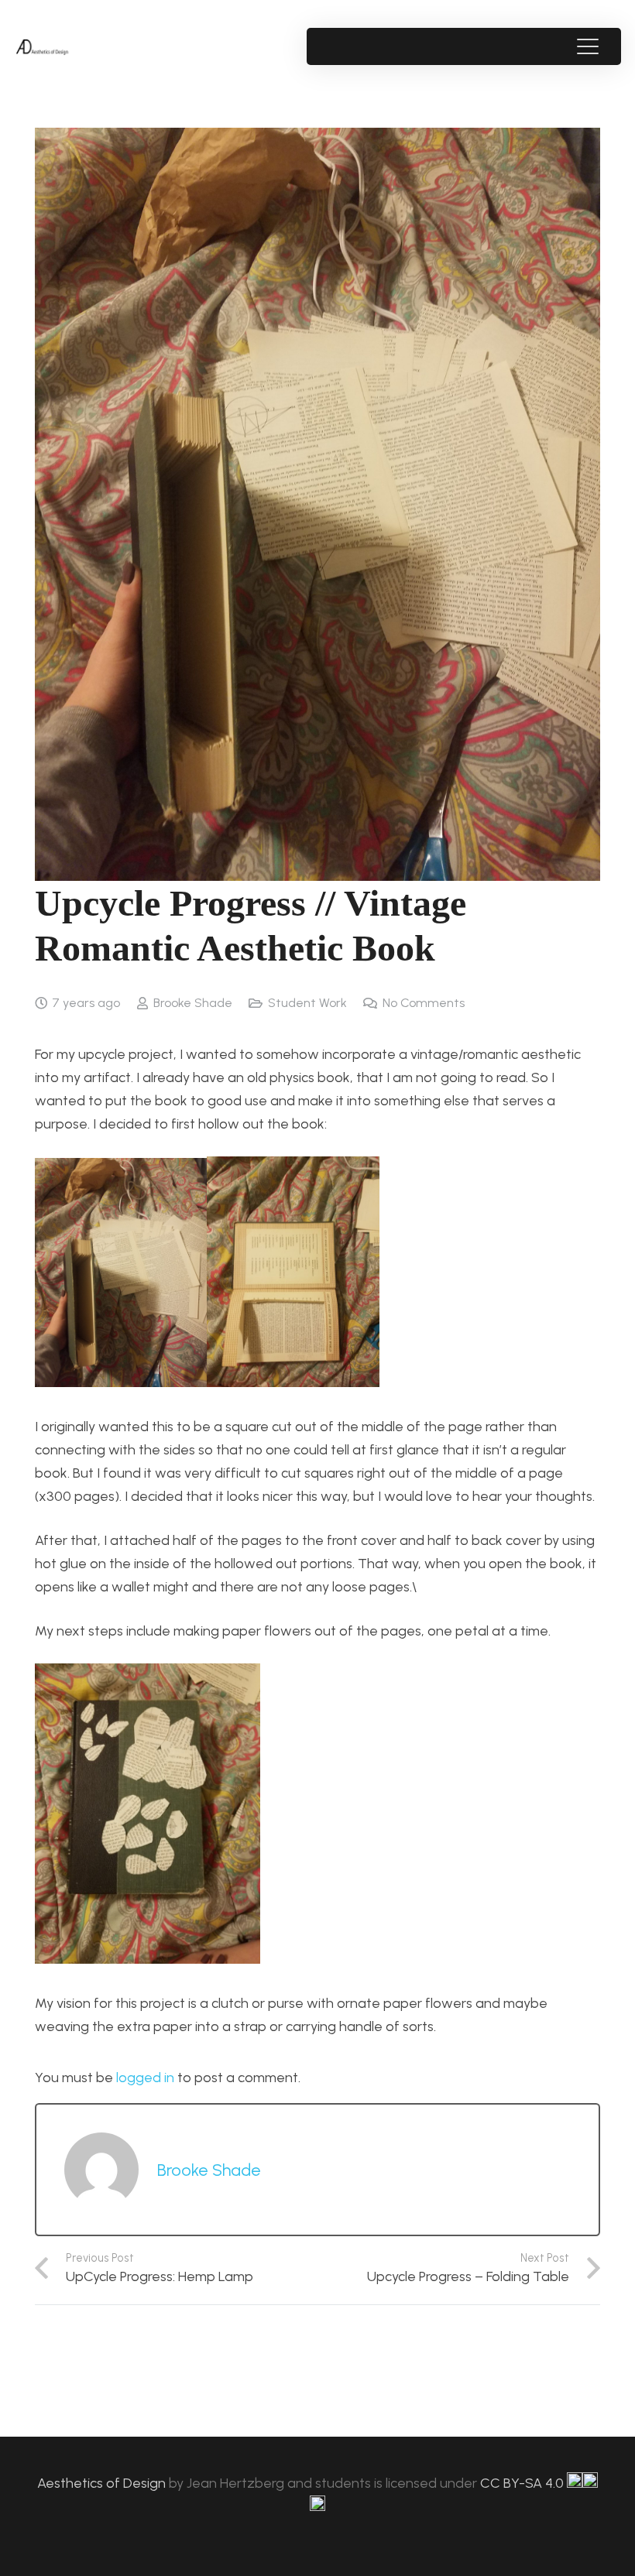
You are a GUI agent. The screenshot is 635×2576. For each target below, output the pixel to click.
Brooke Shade (193, 1003)
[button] (587, 46)
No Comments (424, 1003)
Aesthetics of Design (103, 2483)
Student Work (307, 1003)
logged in (145, 2078)
